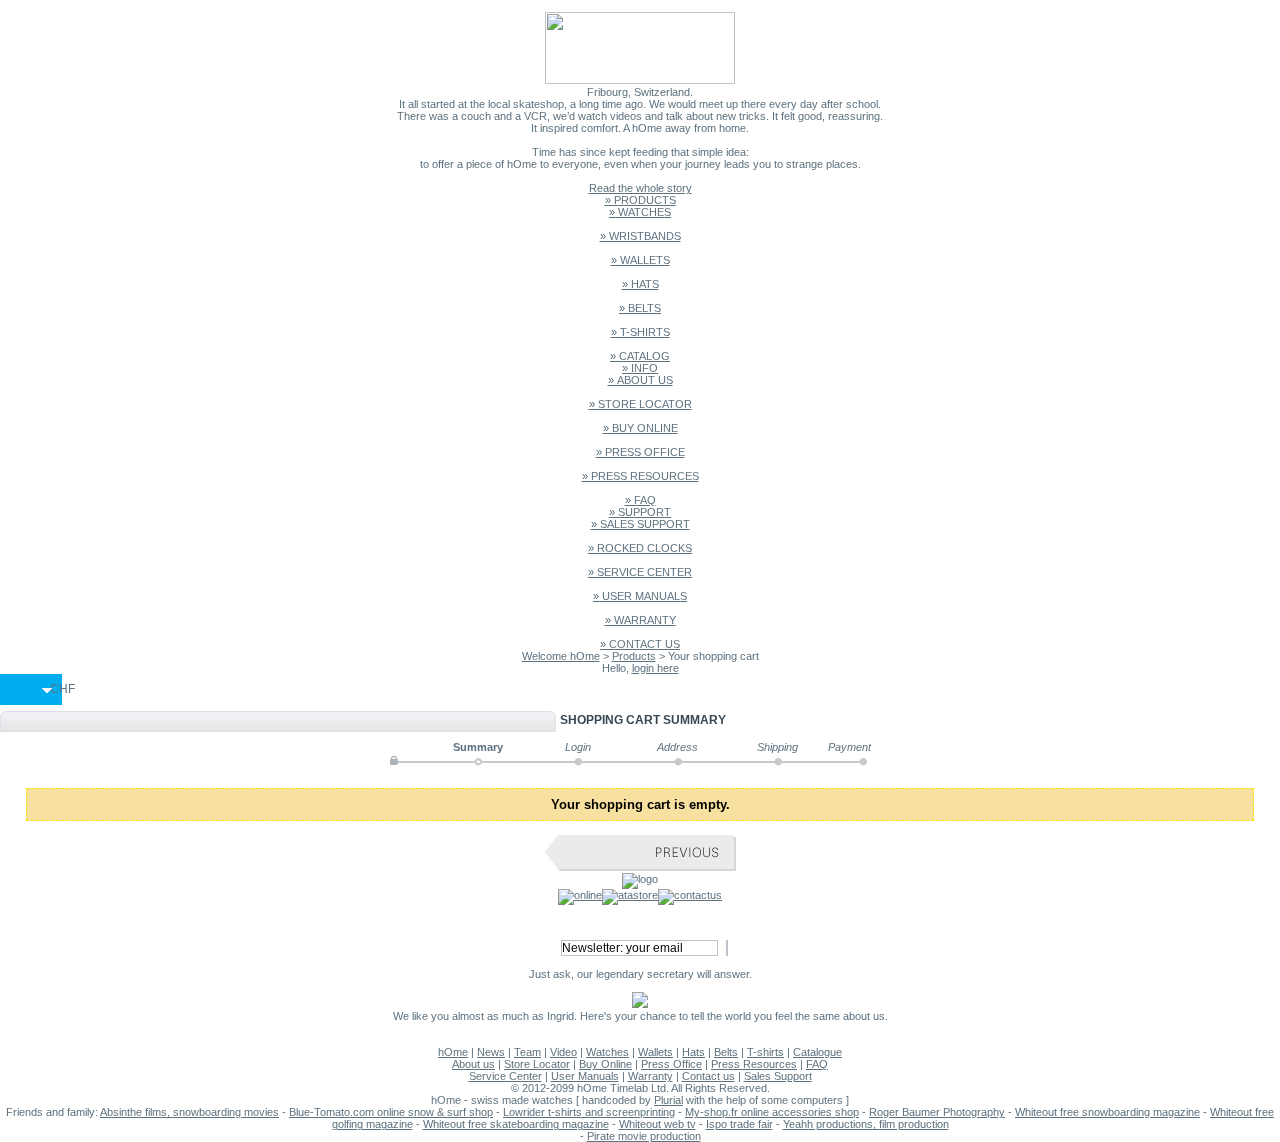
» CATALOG (640, 356)
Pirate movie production (644, 1136)
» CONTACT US (640, 644)
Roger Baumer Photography (937, 1112)
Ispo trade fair (739, 1124)
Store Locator (537, 1064)
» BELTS (640, 308)
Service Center (505, 1076)
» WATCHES (640, 212)
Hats (693, 1052)
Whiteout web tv (657, 1124)
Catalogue (817, 1052)
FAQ (817, 1064)
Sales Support (778, 1076)
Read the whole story (640, 188)
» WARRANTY (640, 620)
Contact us (708, 1076)
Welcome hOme (561, 656)
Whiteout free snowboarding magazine (1107, 1112)
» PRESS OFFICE (640, 452)
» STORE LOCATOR (640, 404)
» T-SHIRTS (640, 332)
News (491, 1052)
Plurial (668, 1100)
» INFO (640, 368)
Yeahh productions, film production (866, 1124)
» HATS (640, 284)
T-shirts (765, 1052)
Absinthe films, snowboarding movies (189, 1112)
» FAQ (640, 500)
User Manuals (585, 1076)
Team (527, 1052)
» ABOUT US (640, 380)
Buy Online (605, 1064)
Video (563, 1052)
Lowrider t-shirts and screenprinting (589, 1112)
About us (473, 1064)
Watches (607, 1052)
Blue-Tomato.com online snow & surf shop (391, 1112)
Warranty (650, 1076)
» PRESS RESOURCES (640, 476)
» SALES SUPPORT (640, 524)
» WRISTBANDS (640, 236)
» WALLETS (640, 260)
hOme (453, 1052)
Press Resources (754, 1064)
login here (655, 668)
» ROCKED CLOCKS (640, 548)
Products (634, 656)
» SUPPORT (640, 512)
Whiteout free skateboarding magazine (516, 1124)
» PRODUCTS (640, 200)
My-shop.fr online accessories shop (772, 1112)
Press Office (671, 1064)
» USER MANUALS (640, 596)
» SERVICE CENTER (640, 572)
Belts (726, 1052)
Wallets (655, 1052)
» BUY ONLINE (640, 428)
